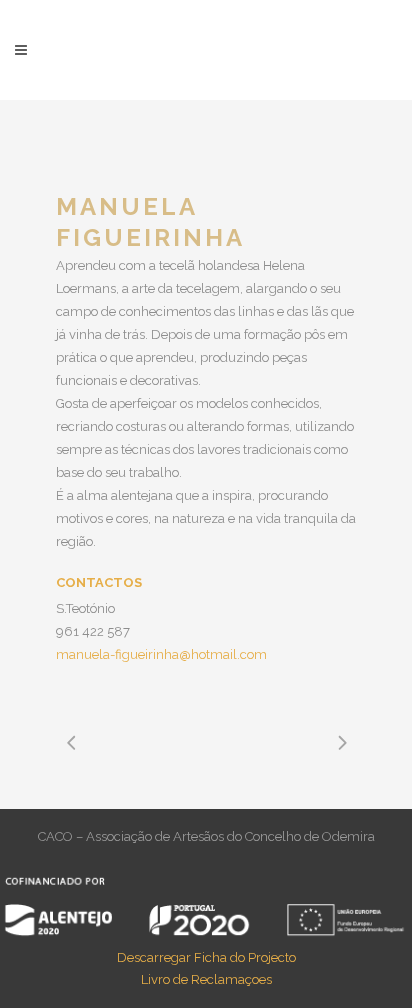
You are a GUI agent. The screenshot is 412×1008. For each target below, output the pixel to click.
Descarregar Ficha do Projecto (206, 957)
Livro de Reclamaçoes (206, 979)
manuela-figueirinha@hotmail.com (161, 654)
